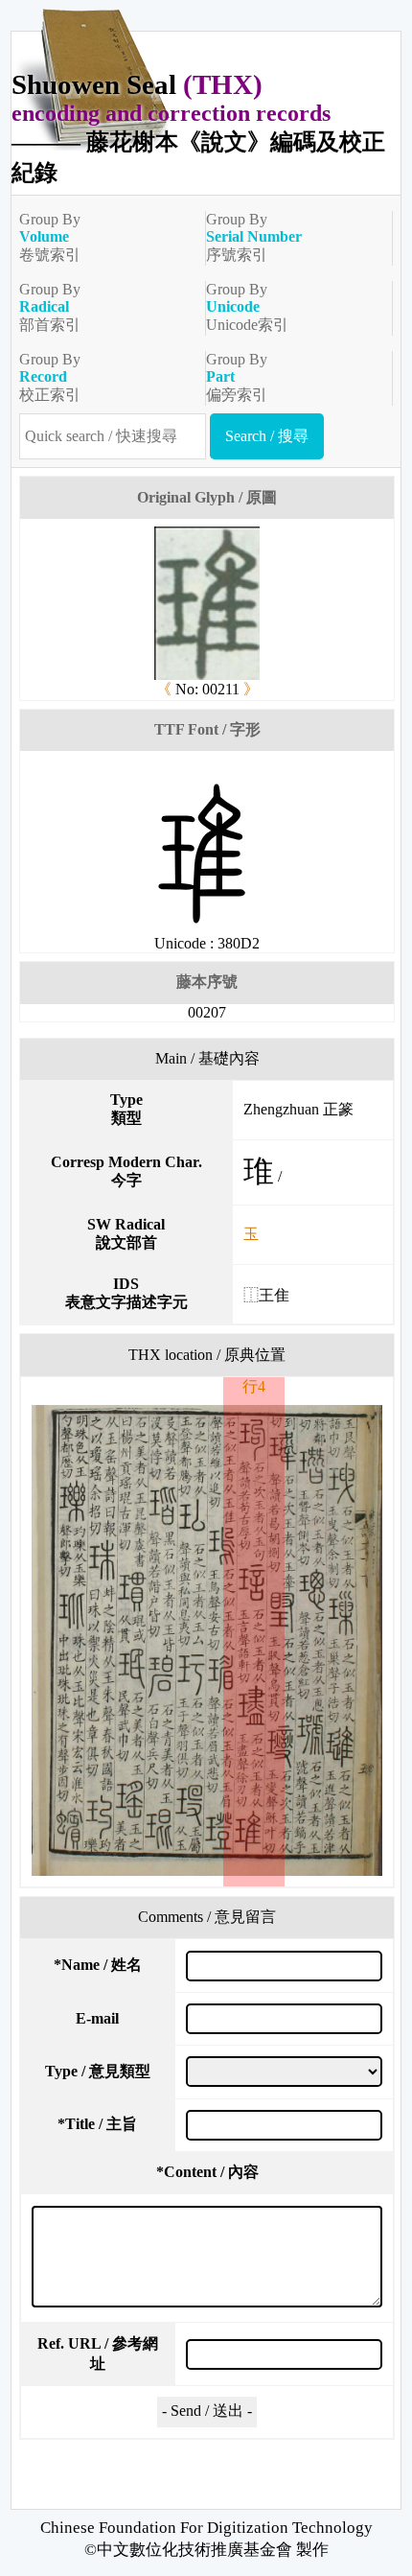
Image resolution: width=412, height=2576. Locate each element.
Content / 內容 (207, 2172)
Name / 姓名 (98, 1965)
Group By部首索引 (50, 307)
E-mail (97, 2018)
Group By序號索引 (254, 237)
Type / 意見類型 (98, 2071)
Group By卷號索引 (50, 237)
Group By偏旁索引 (237, 377)
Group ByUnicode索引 (247, 307)
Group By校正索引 (50, 377)
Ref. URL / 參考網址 (98, 2354)
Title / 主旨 (97, 2124)
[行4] (207, 1640)
